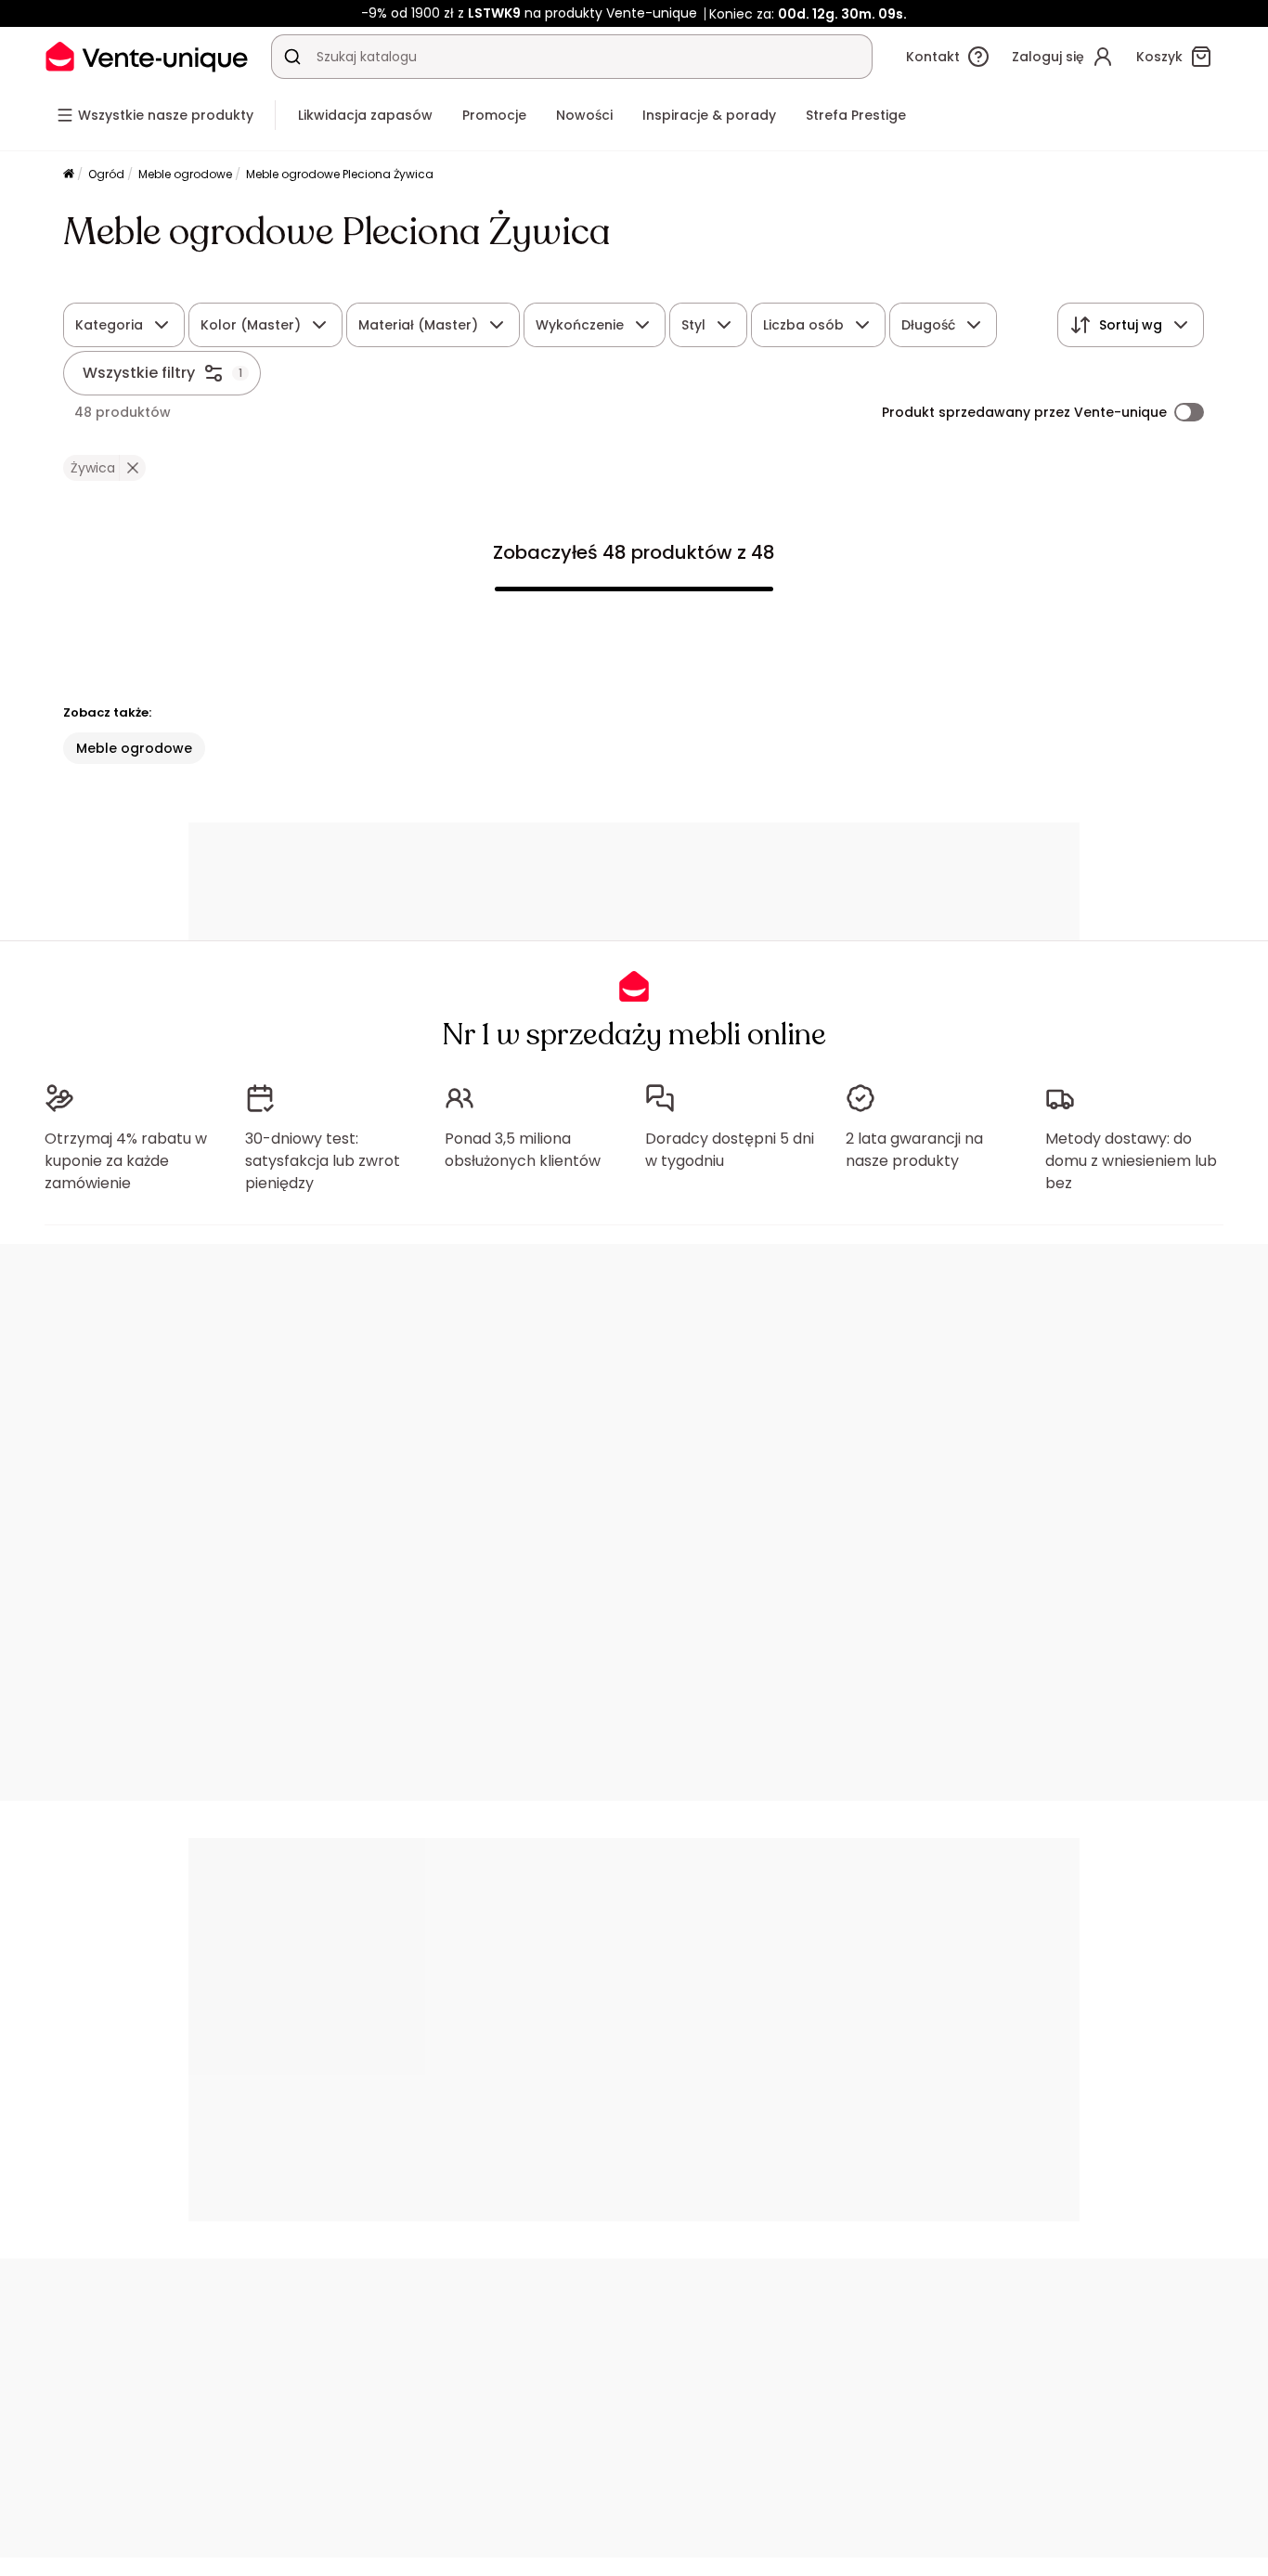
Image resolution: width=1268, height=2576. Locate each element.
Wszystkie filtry (139, 373)
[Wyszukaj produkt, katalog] (292, 57)
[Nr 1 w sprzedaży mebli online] (147, 56)
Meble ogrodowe (185, 174)
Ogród (106, 174)
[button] (132, 468)
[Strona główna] (69, 175)
